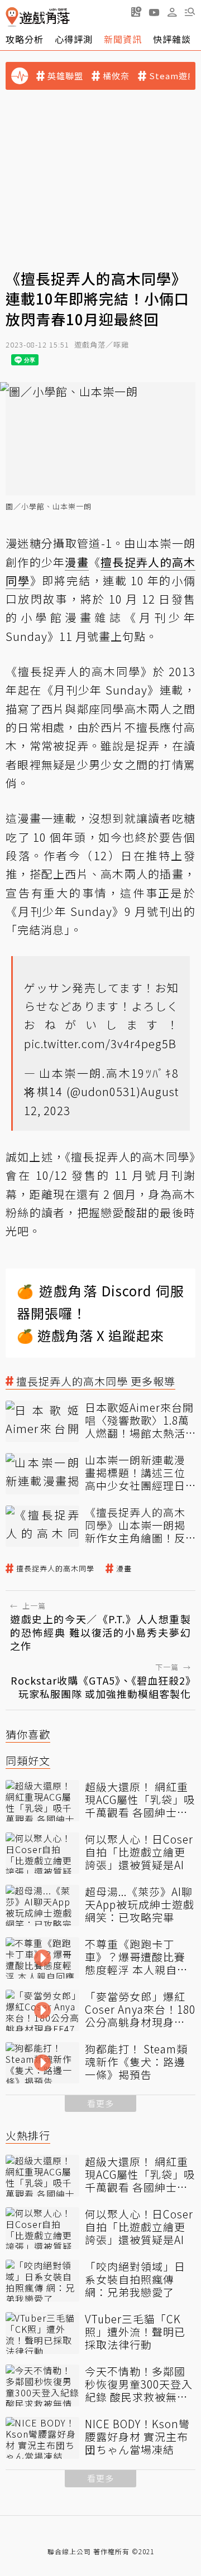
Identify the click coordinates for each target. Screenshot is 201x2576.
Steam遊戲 (173, 76)
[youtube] (154, 12)
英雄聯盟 (65, 76)
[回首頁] (38, 17)
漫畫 (124, 1569)
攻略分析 (25, 39)
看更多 (100, 2103)
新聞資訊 (123, 39)
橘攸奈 (116, 76)
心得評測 (74, 39)
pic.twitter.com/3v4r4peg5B (100, 1043)
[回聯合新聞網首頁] (12, 17)
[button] (190, 12)
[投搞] (136, 12)
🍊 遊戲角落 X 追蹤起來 (90, 1335)
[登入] (172, 12)
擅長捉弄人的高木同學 (55, 1569)
